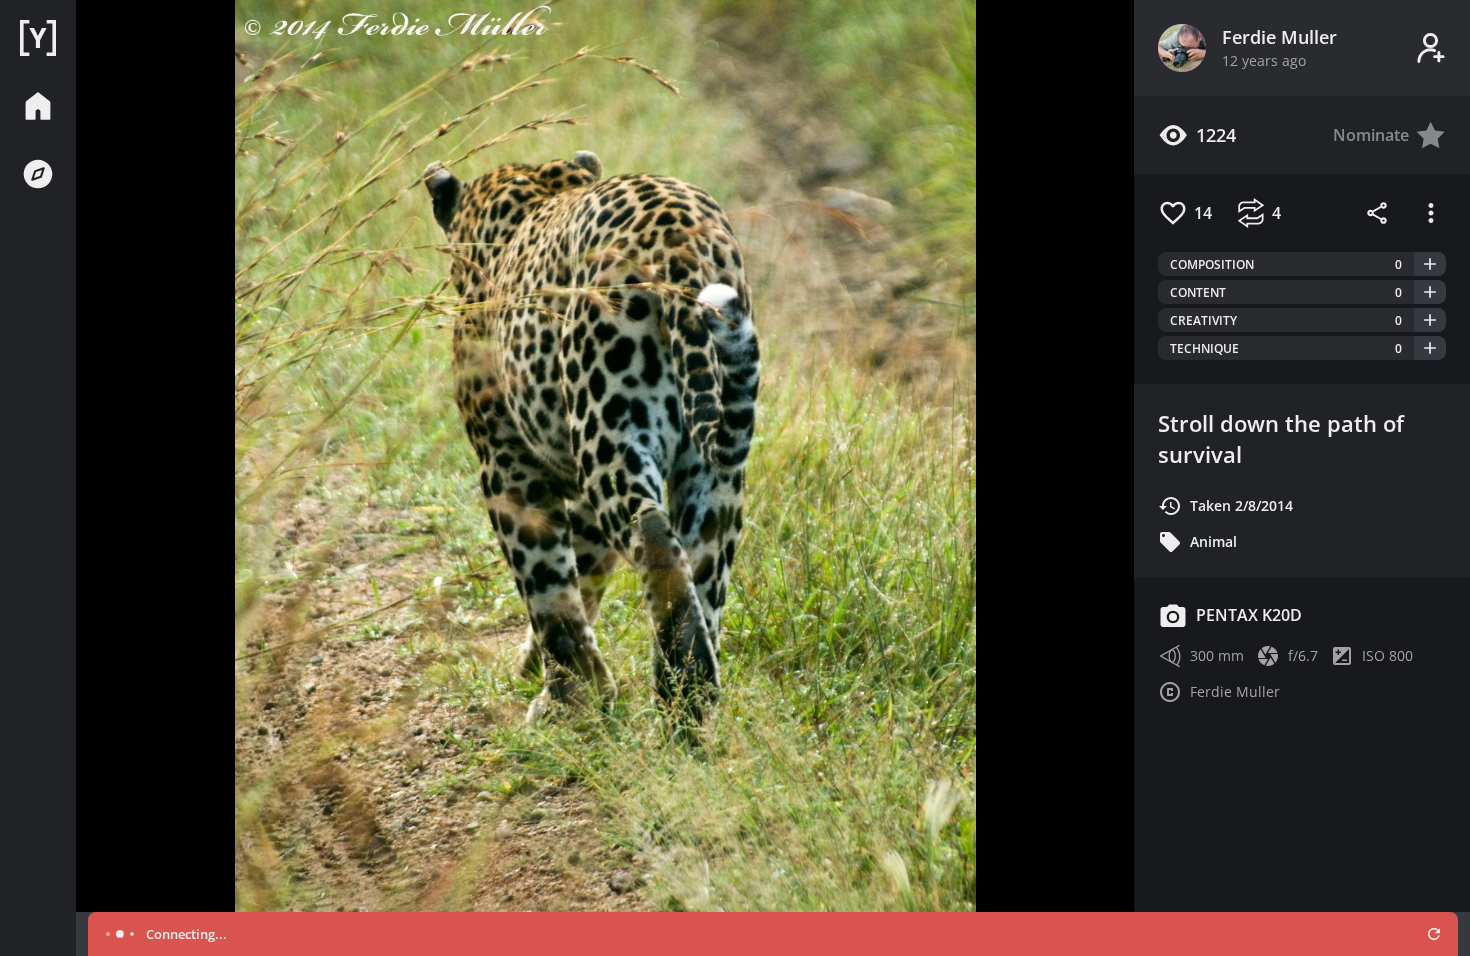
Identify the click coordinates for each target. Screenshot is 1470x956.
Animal (1213, 541)
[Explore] (38, 174)
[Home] (38, 38)
